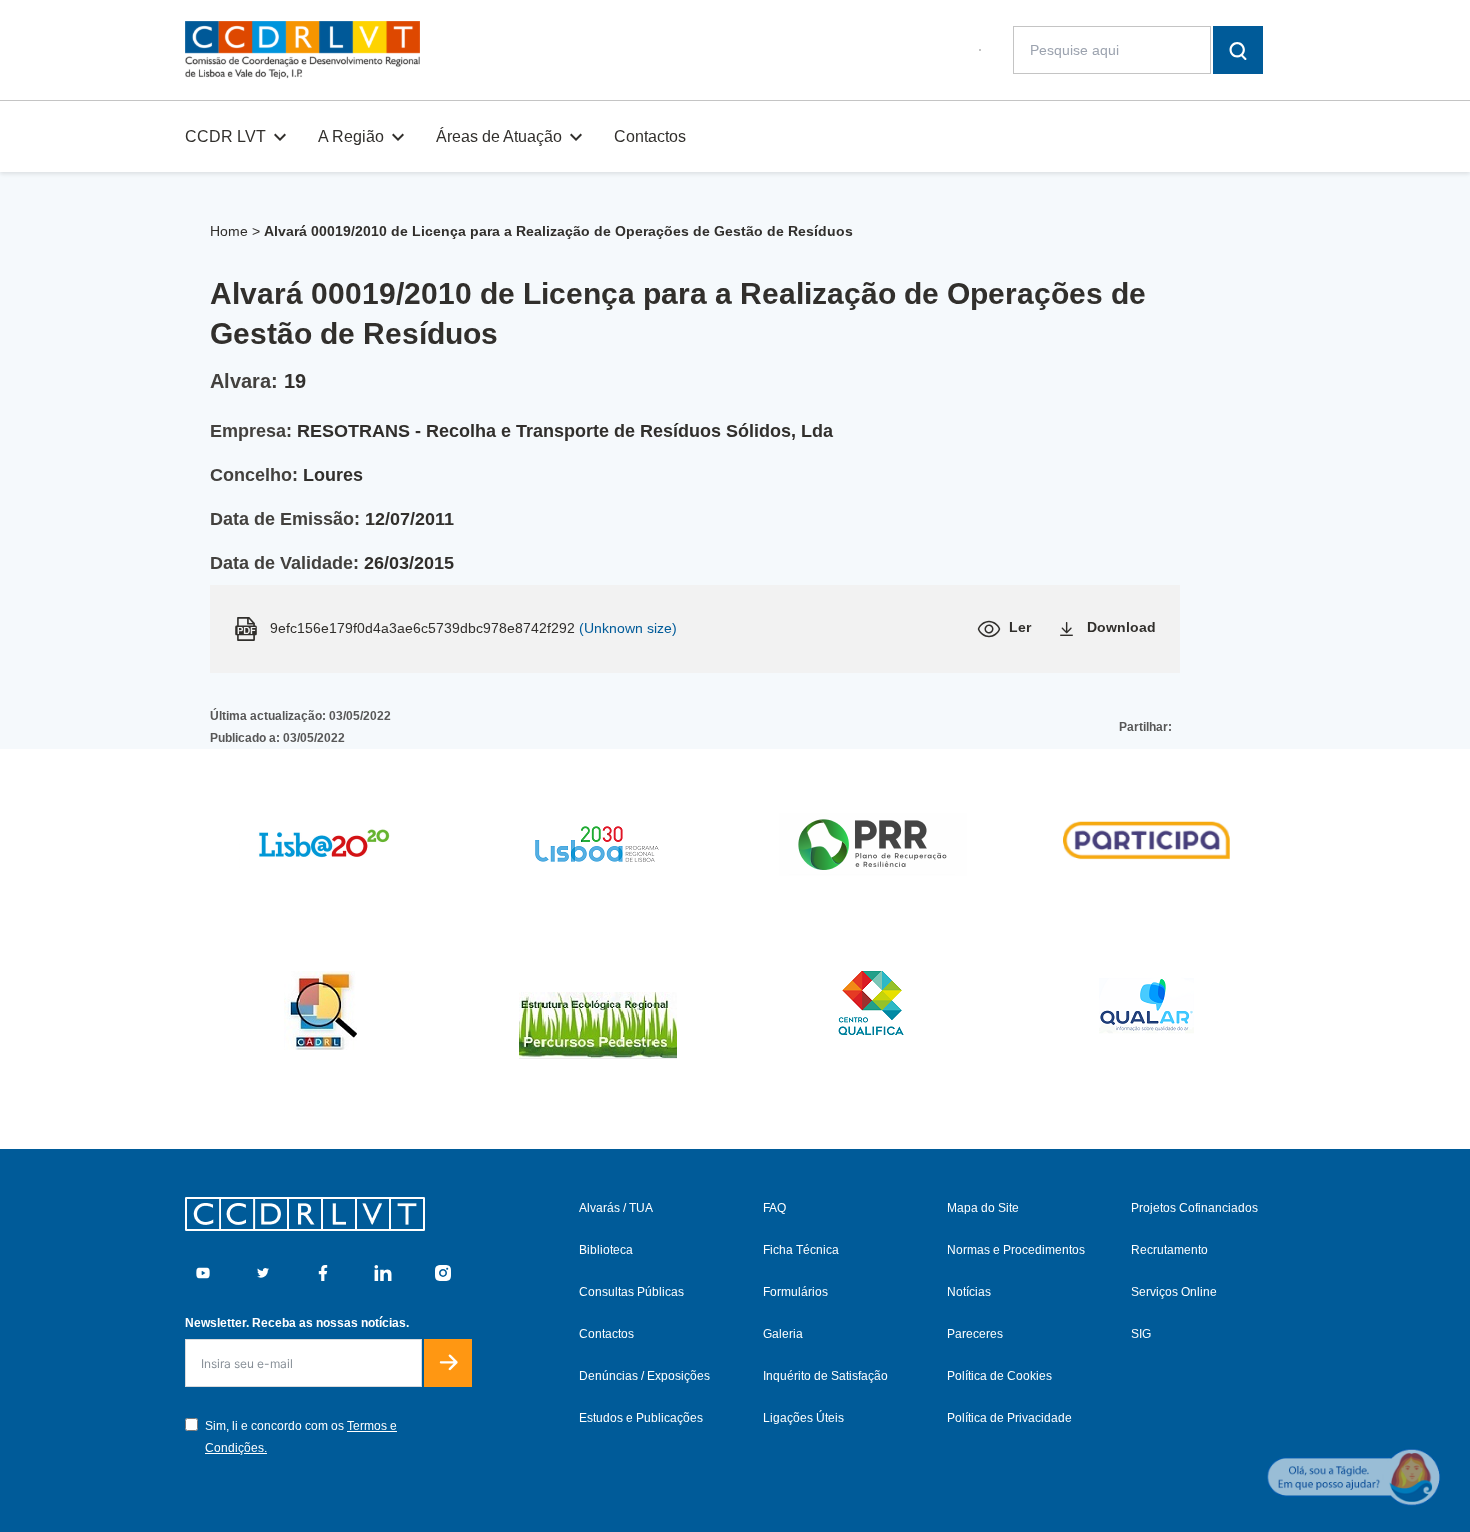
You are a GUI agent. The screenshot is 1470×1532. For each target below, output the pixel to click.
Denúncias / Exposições (644, 1376)
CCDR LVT (225, 136)
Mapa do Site (983, 1208)
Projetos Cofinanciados (1194, 1208)
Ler (1020, 627)
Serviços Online (1174, 1292)
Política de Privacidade (1009, 1418)
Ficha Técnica (801, 1250)
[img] (302, 50)
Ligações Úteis (803, 1418)
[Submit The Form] (448, 1363)
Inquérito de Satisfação (825, 1376)
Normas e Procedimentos (1016, 1250)
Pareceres (975, 1334)
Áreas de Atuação (499, 136)
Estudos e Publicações (641, 1418)
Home (229, 231)
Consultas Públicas (631, 1292)
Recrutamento (1169, 1250)
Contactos (650, 136)
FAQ (774, 1208)
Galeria (783, 1334)
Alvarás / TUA (616, 1208)
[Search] (1238, 50)
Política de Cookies (999, 1376)
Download (1121, 627)
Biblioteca (606, 1250)
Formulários (795, 1292)
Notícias (969, 1292)
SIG (1141, 1334)
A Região (351, 136)
